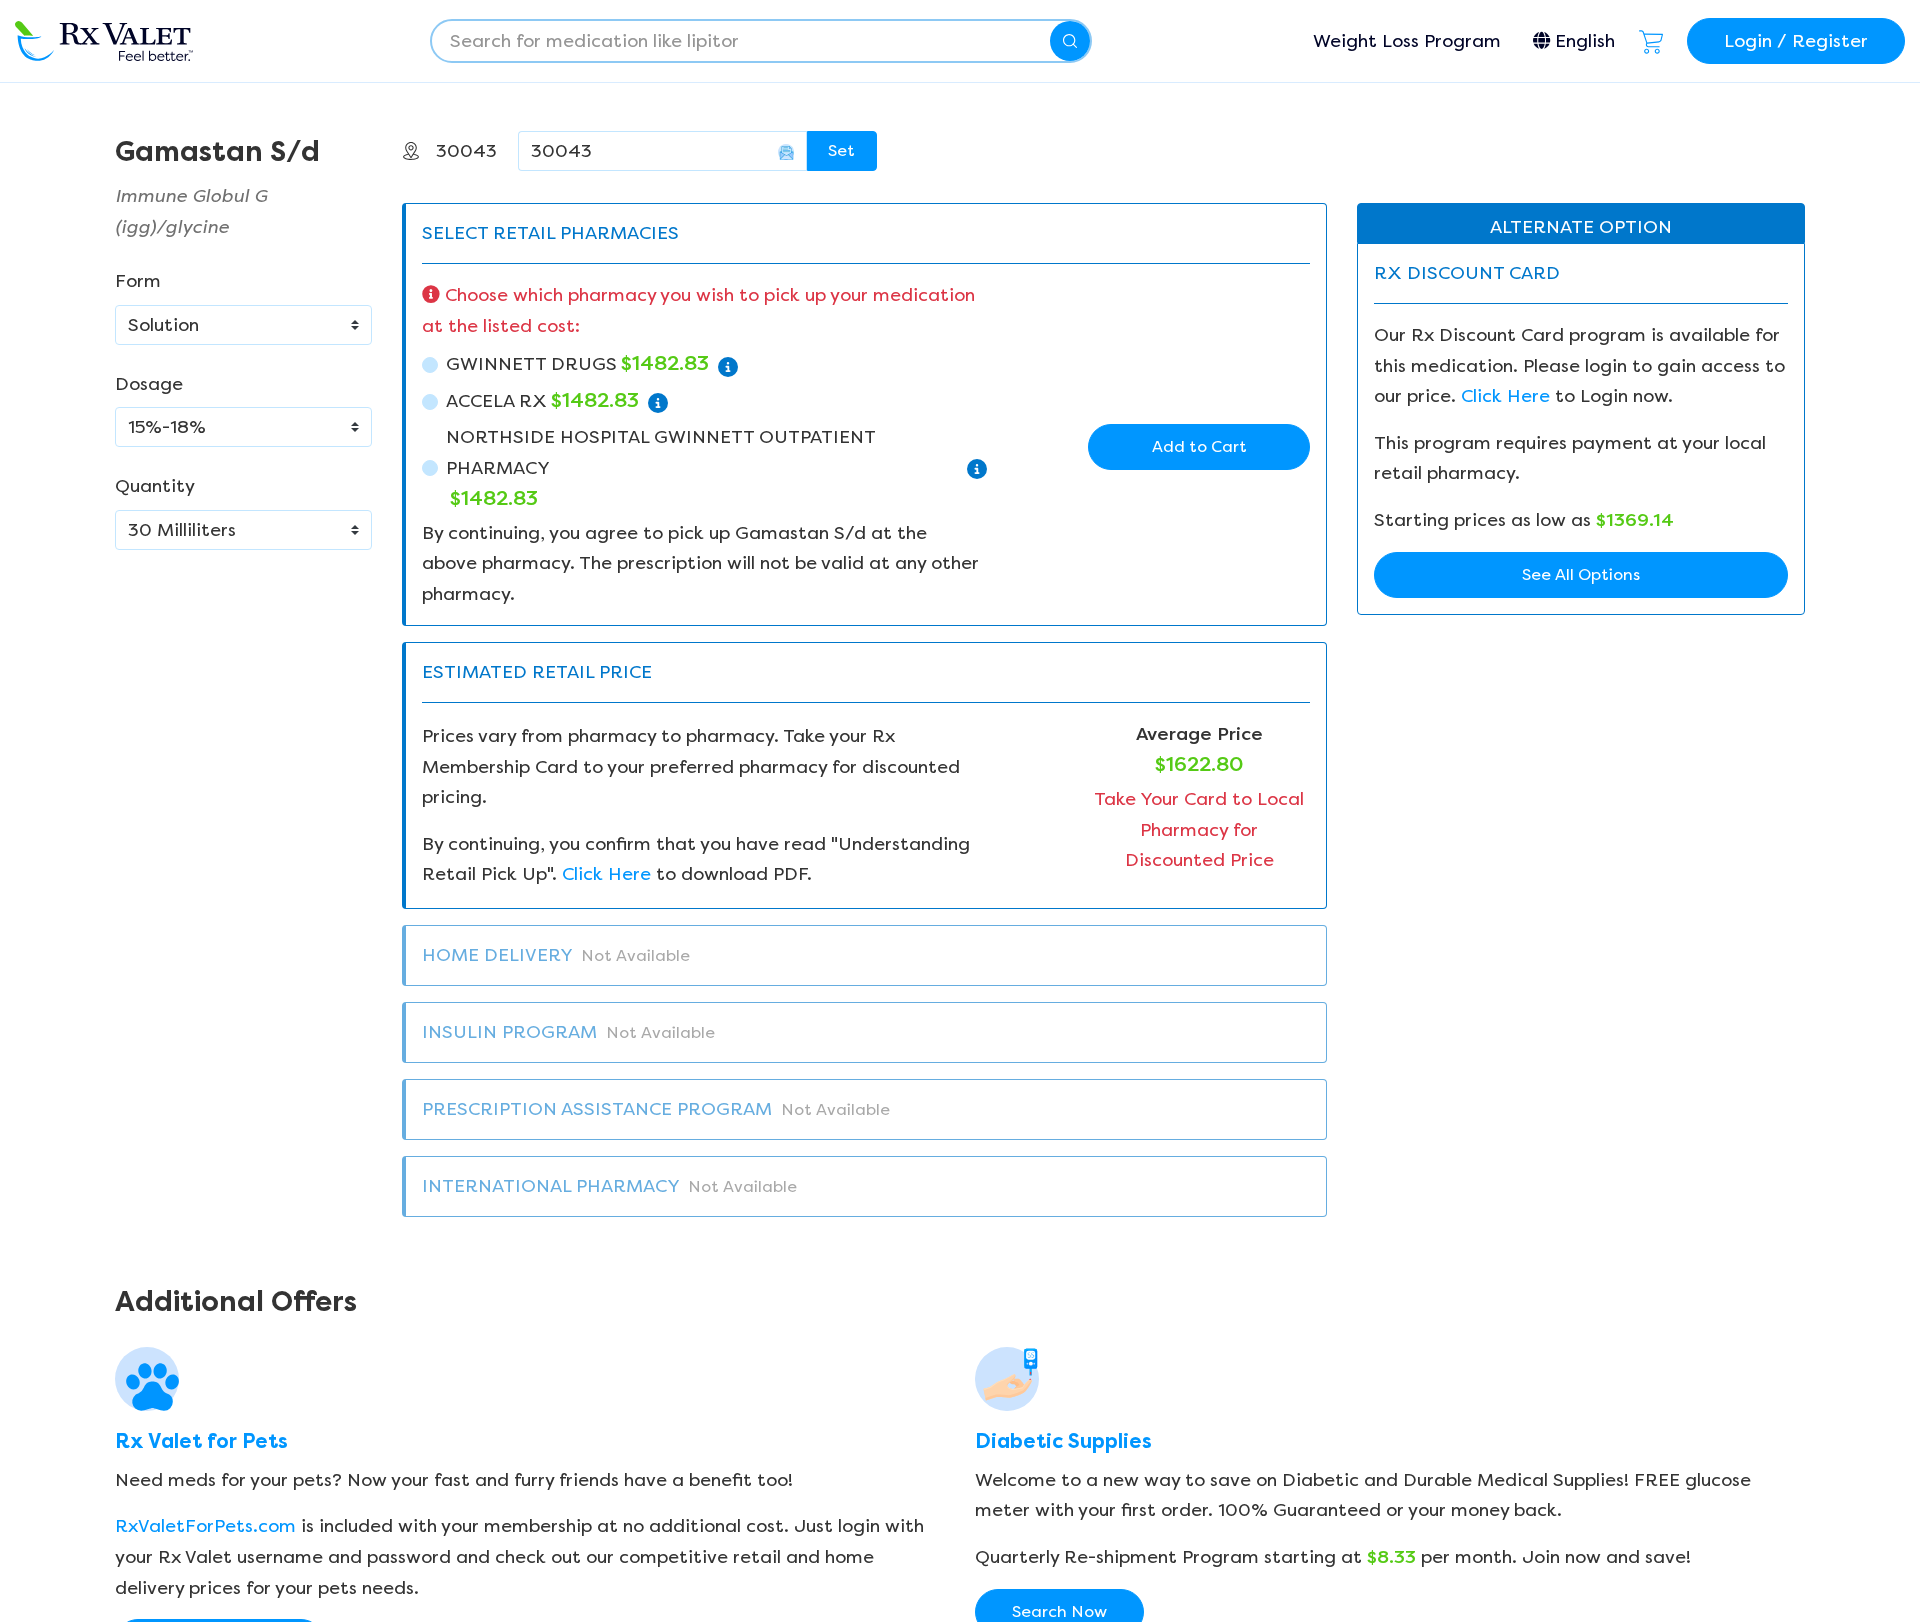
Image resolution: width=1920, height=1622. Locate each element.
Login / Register (1796, 41)
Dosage (149, 384)
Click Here (606, 874)
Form (138, 281)
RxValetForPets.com (205, 1526)
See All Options (1581, 574)
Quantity (155, 486)
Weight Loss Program (1407, 41)
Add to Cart (1199, 446)
